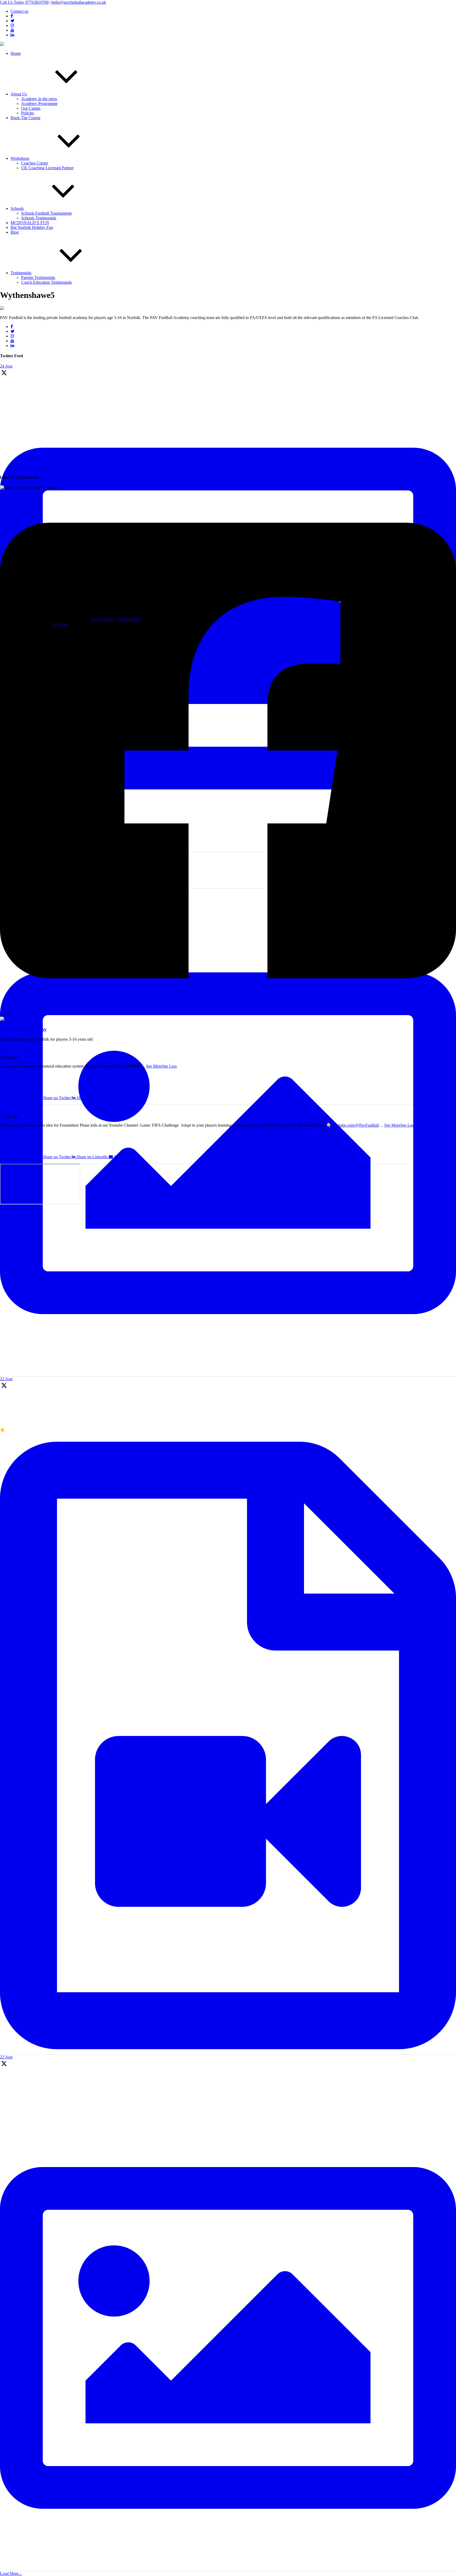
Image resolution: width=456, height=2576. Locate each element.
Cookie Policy (130, 619)
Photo (11, 1075)
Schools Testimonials (39, 218)
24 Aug (6, 366)
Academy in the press (39, 99)
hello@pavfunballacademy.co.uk (79, 2)
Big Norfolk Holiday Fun (32, 227)
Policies (28, 113)
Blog (15, 232)
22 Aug (6, 1379)
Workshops (20, 158)
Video (11, 1134)
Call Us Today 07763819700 (24, 2)
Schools (17, 208)
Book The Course (25, 118)
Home (16, 53)
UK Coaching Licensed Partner (47, 168)
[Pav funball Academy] (20, 1019)
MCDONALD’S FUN (30, 223)
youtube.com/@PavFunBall (356, 1125)
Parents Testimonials (38, 278)
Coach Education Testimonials (46, 282)
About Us (19, 94)
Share (7, 1089)
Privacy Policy (103, 619)
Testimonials (21, 273)
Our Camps (31, 108)
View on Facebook (16, 1084)
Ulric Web (60, 624)
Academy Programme (39, 103)
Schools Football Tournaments (46, 213)
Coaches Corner (35, 163)
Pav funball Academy (18, 1048)
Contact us (19, 11)
